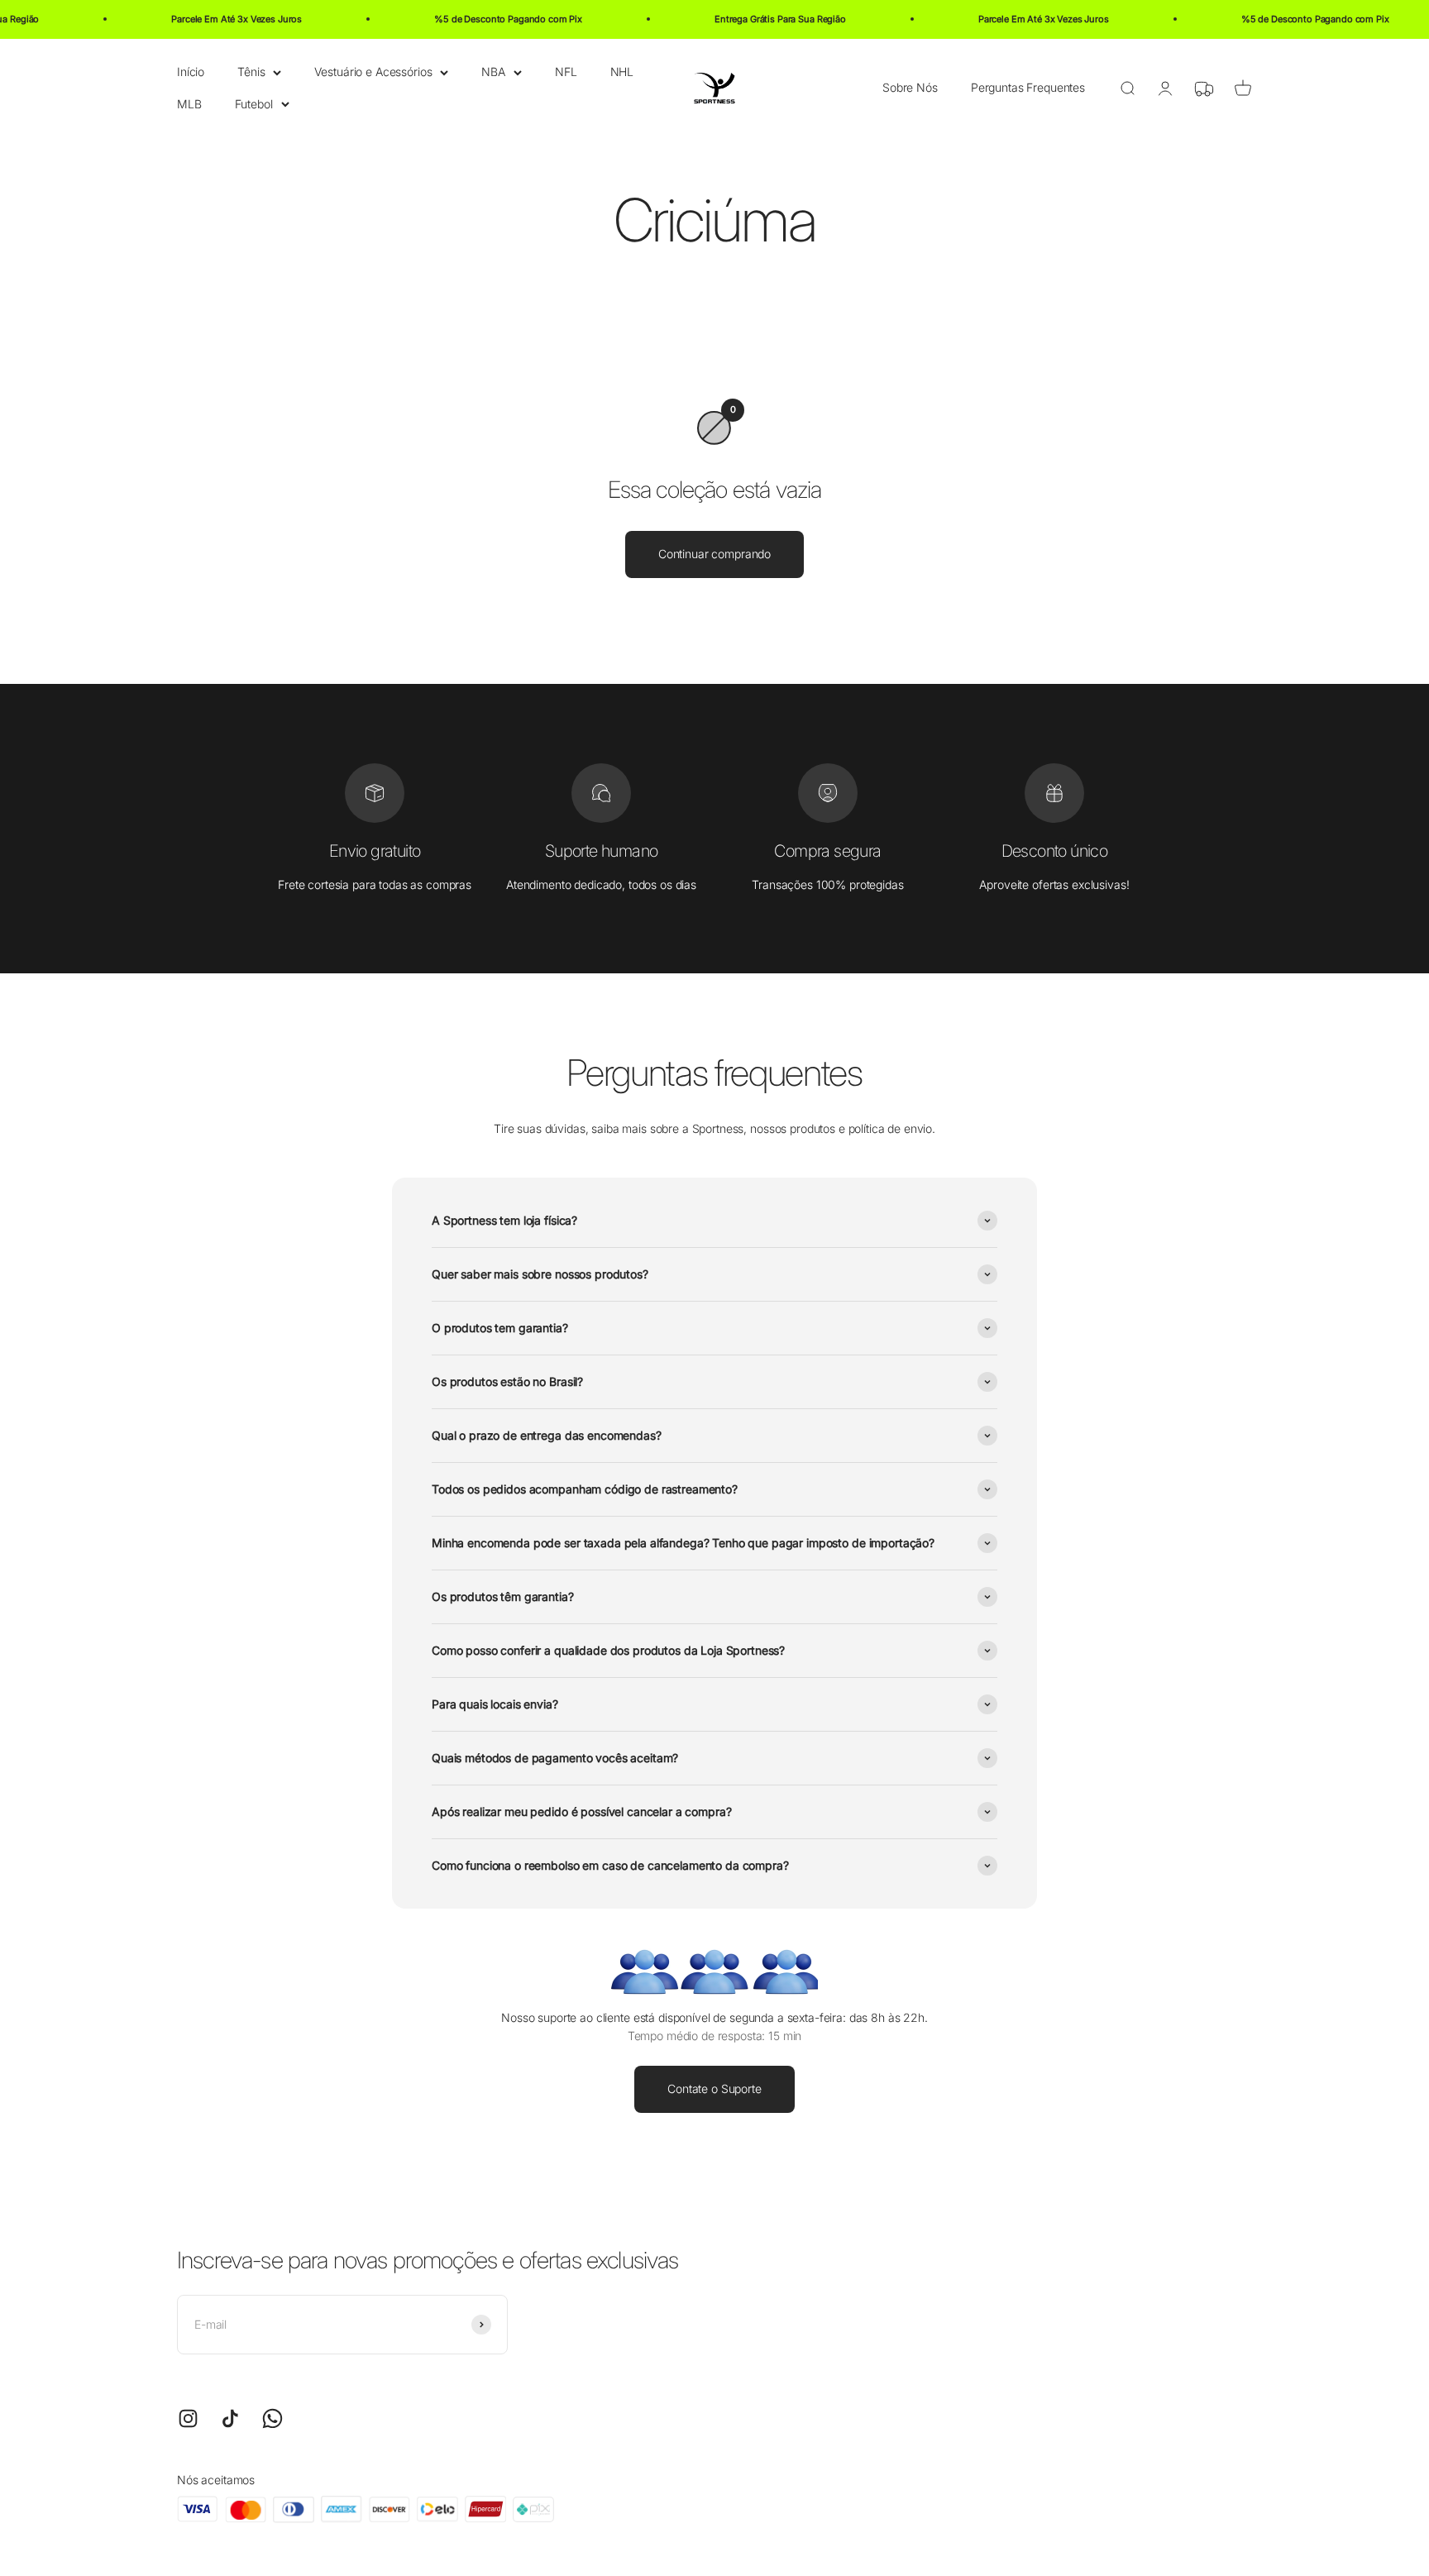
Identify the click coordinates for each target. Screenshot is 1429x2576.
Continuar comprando (714, 554)
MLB (189, 103)
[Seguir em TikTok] (230, 2418)
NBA (493, 72)
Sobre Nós (910, 87)
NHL (622, 72)
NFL (566, 72)
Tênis (251, 72)
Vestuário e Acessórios (373, 72)
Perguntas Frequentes (1028, 87)
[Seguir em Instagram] (188, 2418)
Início (191, 72)
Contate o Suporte (714, 2089)
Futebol (254, 103)
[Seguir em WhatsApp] (272, 2418)
